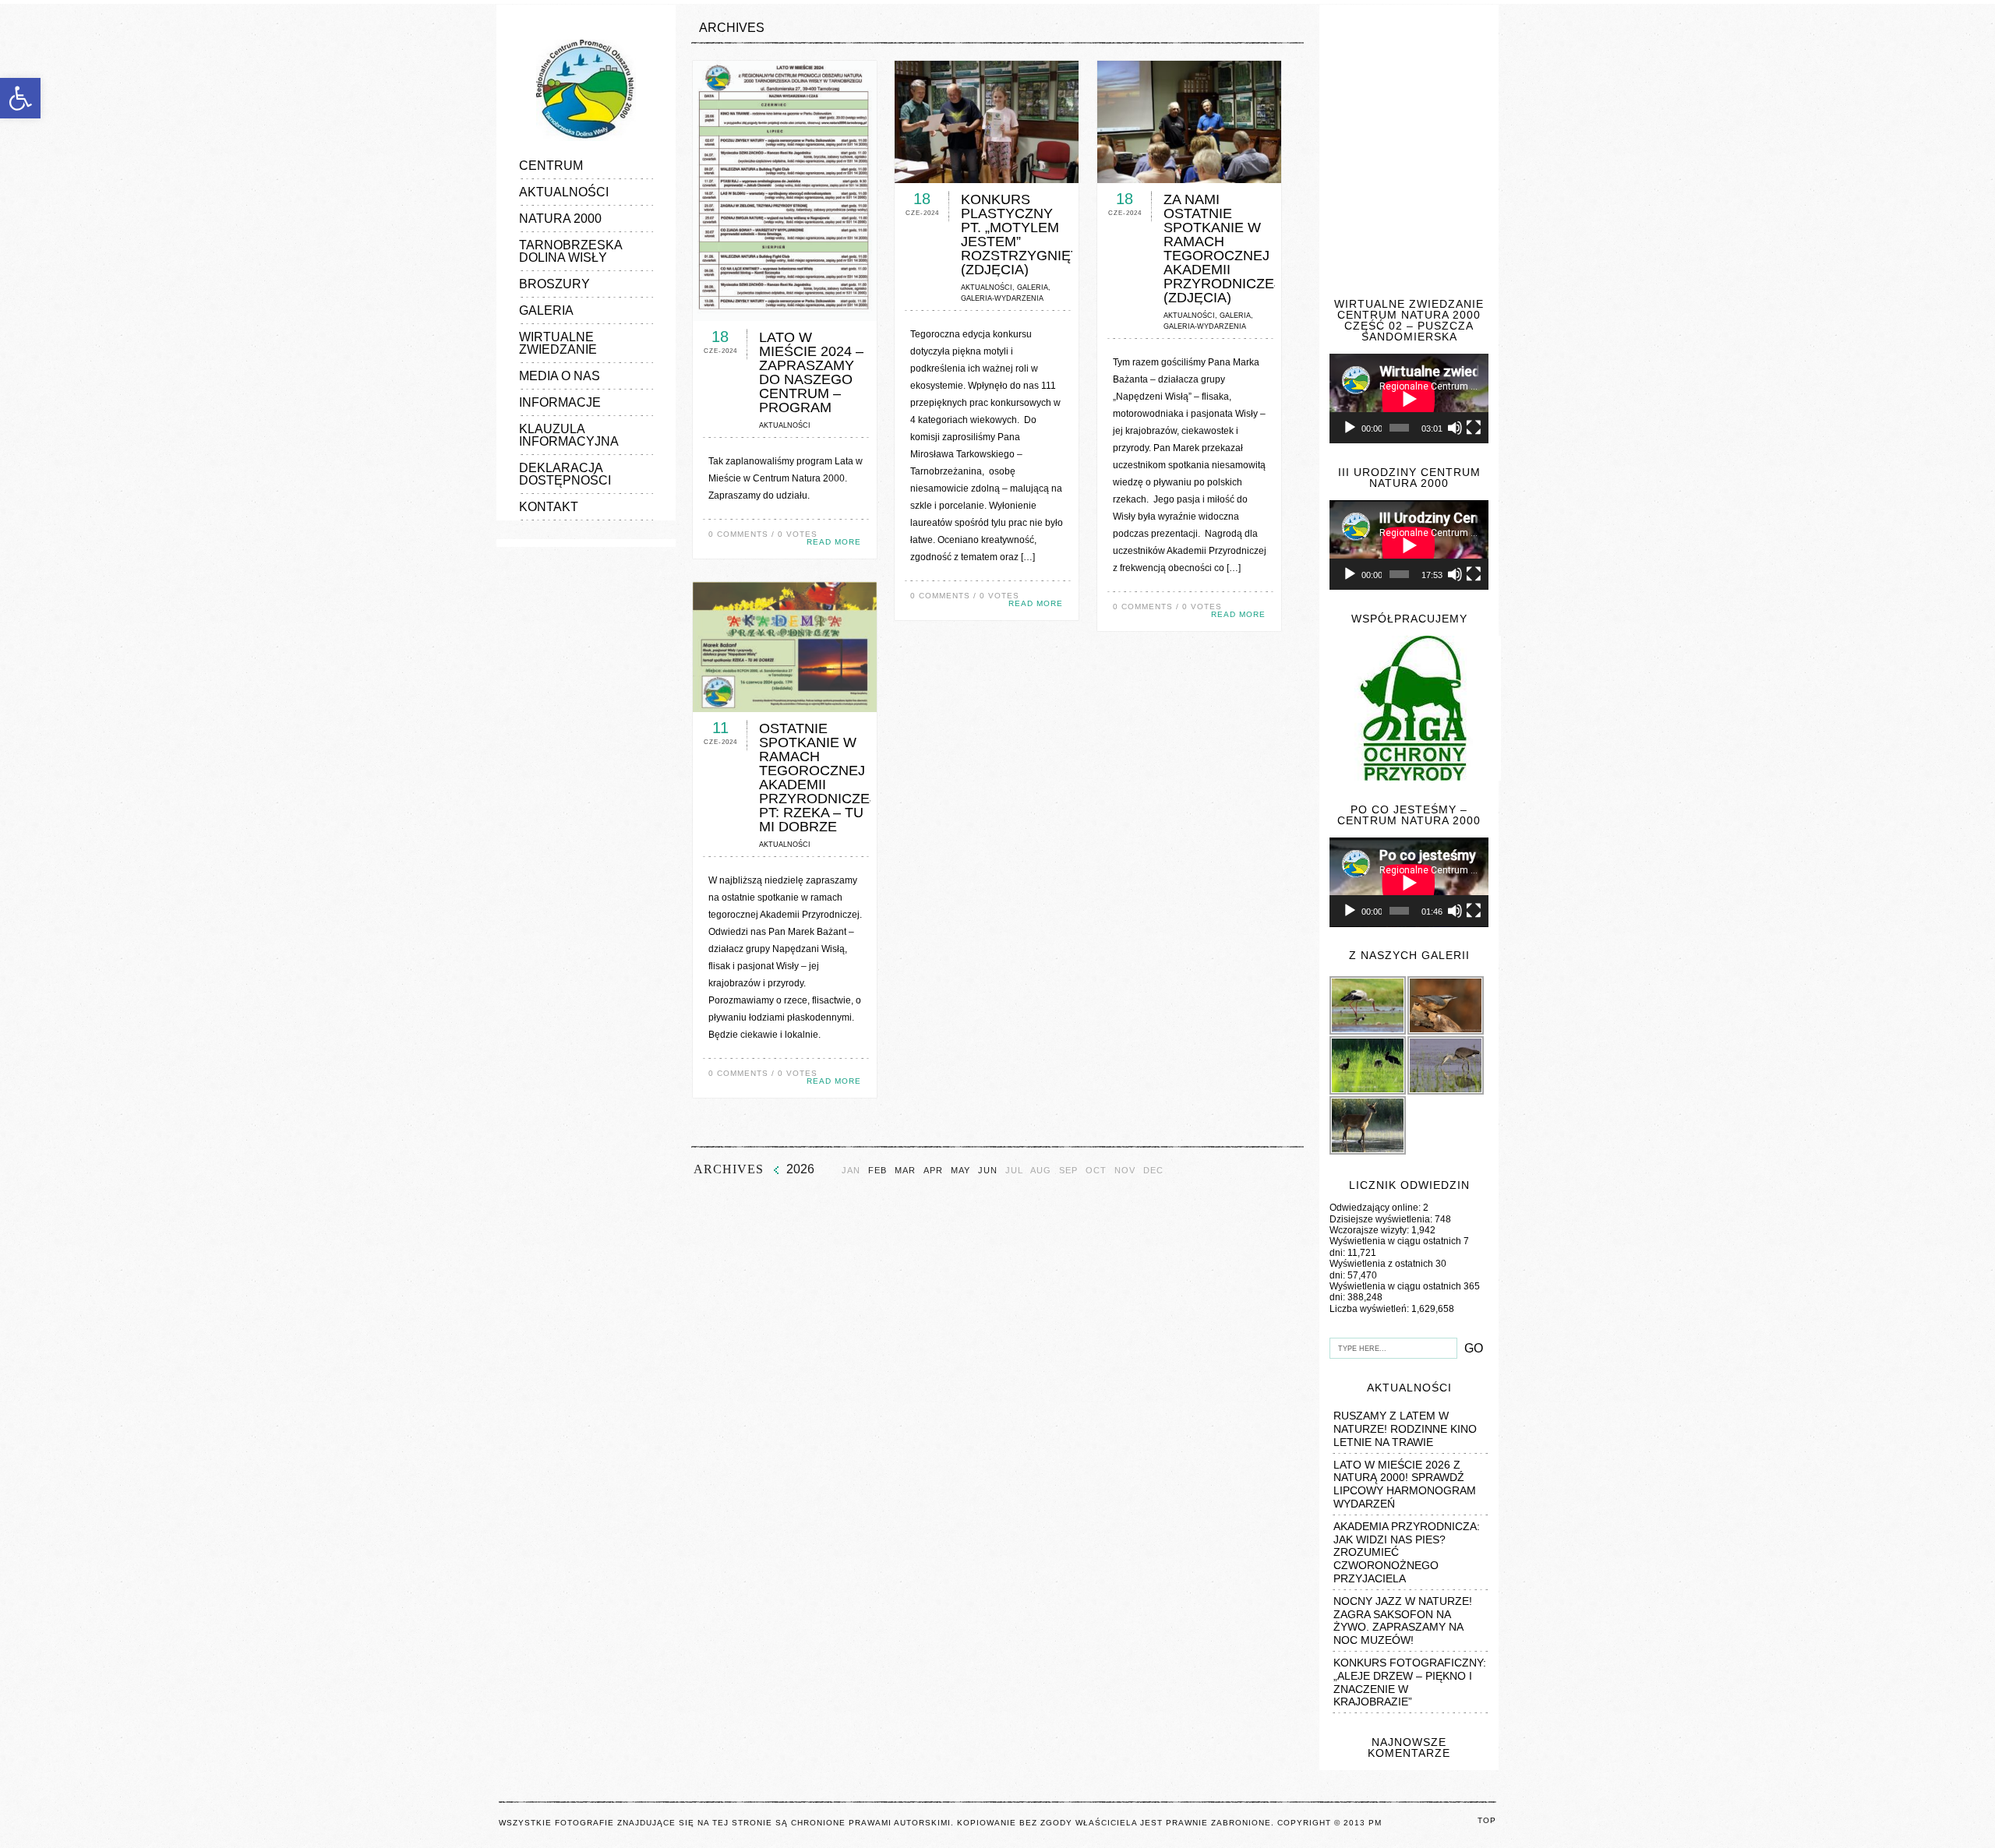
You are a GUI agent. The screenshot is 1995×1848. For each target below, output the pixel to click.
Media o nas (560, 376)
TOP (1487, 1820)
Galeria (546, 310)
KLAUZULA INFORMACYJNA (569, 435)
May (960, 1171)
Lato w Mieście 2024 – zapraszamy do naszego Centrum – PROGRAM (811, 372)
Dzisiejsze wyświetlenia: (1382, 1219)
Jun (988, 1171)
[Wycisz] (1455, 428)
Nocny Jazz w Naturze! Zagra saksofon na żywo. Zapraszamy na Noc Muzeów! (1403, 1621)
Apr (933, 1171)
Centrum (551, 166)
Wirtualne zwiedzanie (558, 343)
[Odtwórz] (1350, 428)
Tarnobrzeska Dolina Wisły (570, 251)
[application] (1409, 399)
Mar (905, 1171)
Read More (834, 542)
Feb (877, 1171)
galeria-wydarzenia (1002, 298)
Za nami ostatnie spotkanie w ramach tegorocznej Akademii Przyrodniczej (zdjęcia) (1222, 249)
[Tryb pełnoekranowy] (1474, 428)
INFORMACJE (560, 402)
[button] (20, 98)
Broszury (554, 284)
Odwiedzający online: (1376, 1208)
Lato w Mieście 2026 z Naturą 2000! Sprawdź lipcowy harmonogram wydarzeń (1405, 1484)
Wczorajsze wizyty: (1370, 1230)
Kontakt (549, 507)
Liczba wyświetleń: (1370, 1309)
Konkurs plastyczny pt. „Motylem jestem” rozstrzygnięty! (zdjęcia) (1027, 235)
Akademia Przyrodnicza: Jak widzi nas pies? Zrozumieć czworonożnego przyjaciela (1407, 1552)
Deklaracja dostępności (565, 474)
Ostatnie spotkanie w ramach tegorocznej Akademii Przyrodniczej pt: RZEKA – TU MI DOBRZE (818, 778)
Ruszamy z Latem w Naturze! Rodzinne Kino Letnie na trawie (1405, 1429)
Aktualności (564, 192)
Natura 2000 (560, 219)
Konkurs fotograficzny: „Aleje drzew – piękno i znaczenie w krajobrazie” (1410, 1682)
